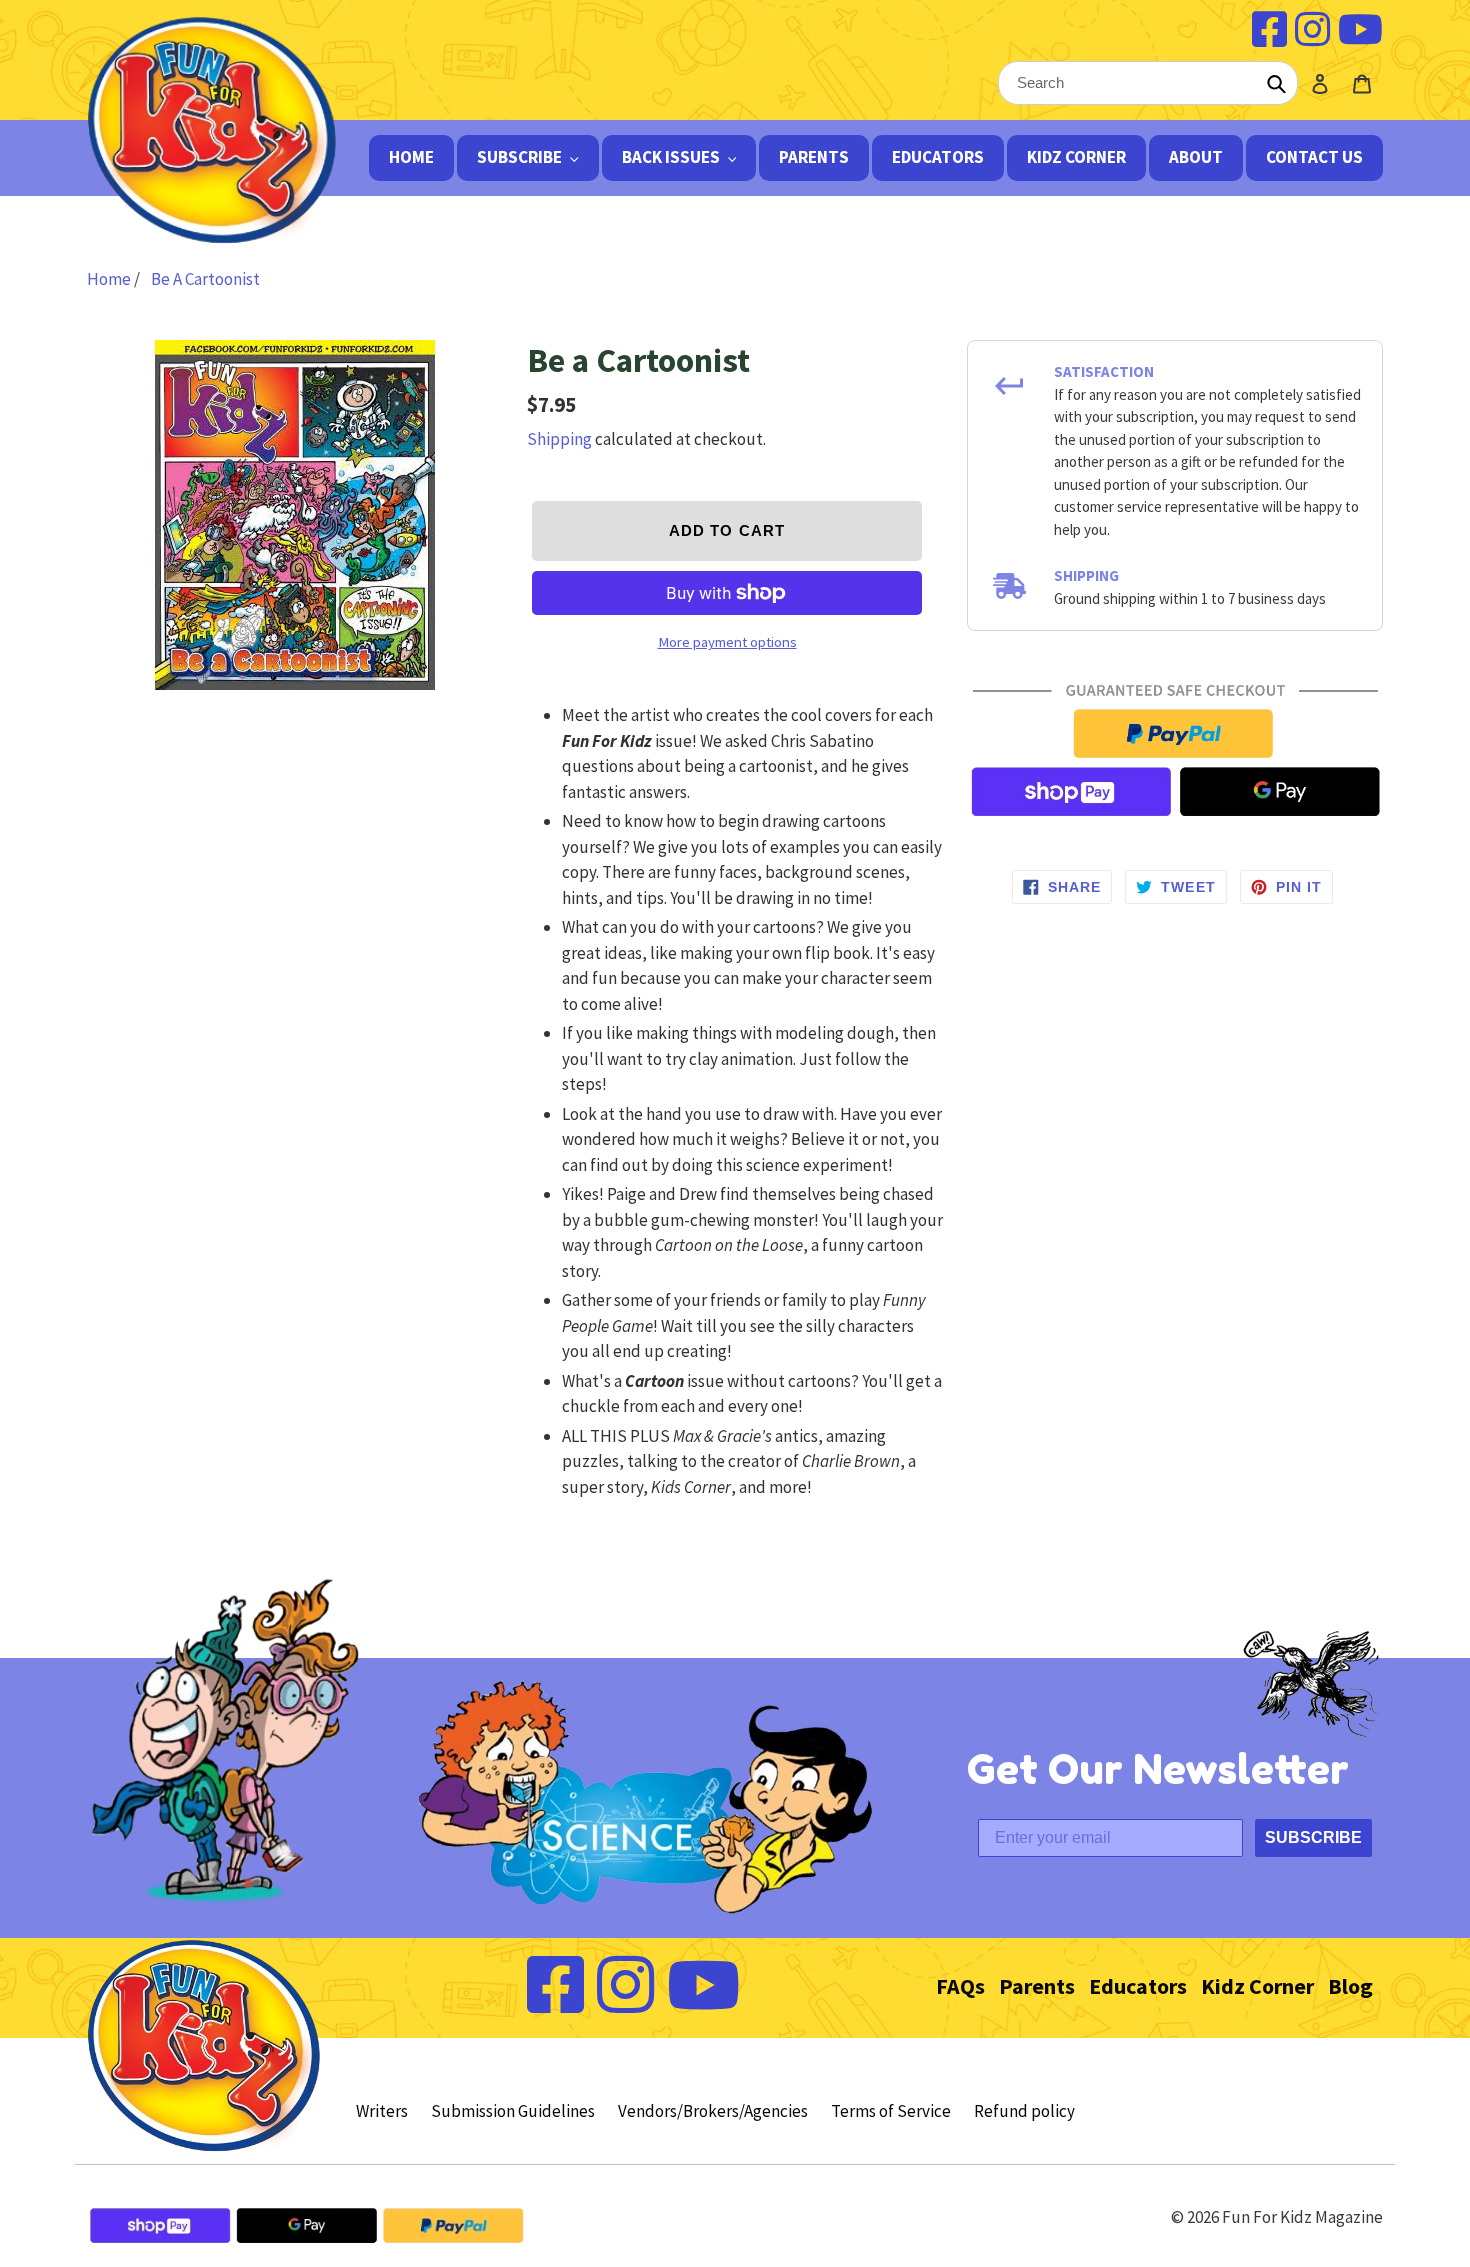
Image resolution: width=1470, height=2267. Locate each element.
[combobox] (1148, 83)
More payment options (727, 642)
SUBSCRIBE (1313, 1837)
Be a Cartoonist (205, 279)
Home (110, 279)
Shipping (559, 439)
